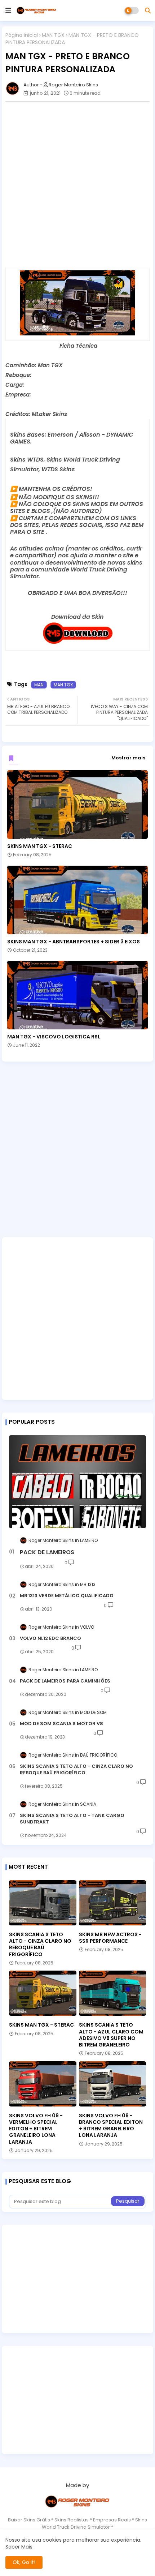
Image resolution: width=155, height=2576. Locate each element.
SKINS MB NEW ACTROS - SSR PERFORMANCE (110, 1938)
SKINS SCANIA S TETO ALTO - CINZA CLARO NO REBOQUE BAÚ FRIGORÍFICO (76, 1770)
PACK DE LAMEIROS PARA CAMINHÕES (65, 1681)
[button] (148, 10)
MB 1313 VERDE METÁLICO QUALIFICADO (67, 1596)
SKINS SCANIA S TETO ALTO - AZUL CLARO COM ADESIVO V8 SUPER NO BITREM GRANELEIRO (111, 2035)
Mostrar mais (128, 758)
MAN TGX (53, 35)
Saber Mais (19, 2547)
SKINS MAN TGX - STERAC (40, 846)
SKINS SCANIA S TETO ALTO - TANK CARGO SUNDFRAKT (72, 1819)
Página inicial (22, 35)
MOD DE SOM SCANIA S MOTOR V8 (61, 1724)
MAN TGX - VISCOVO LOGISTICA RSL (54, 1037)
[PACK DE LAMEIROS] (77, 1482)
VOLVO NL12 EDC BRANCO (50, 1638)
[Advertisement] (77, 185)
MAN (39, 685)
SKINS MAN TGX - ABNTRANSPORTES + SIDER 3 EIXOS (74, 942)
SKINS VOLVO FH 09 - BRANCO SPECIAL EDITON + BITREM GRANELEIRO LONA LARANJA (111, 2125)
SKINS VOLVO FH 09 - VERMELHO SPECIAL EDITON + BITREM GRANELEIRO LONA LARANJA (36, 2129)
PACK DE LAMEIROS (47, 1552)
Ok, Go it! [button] (24, 2562)
